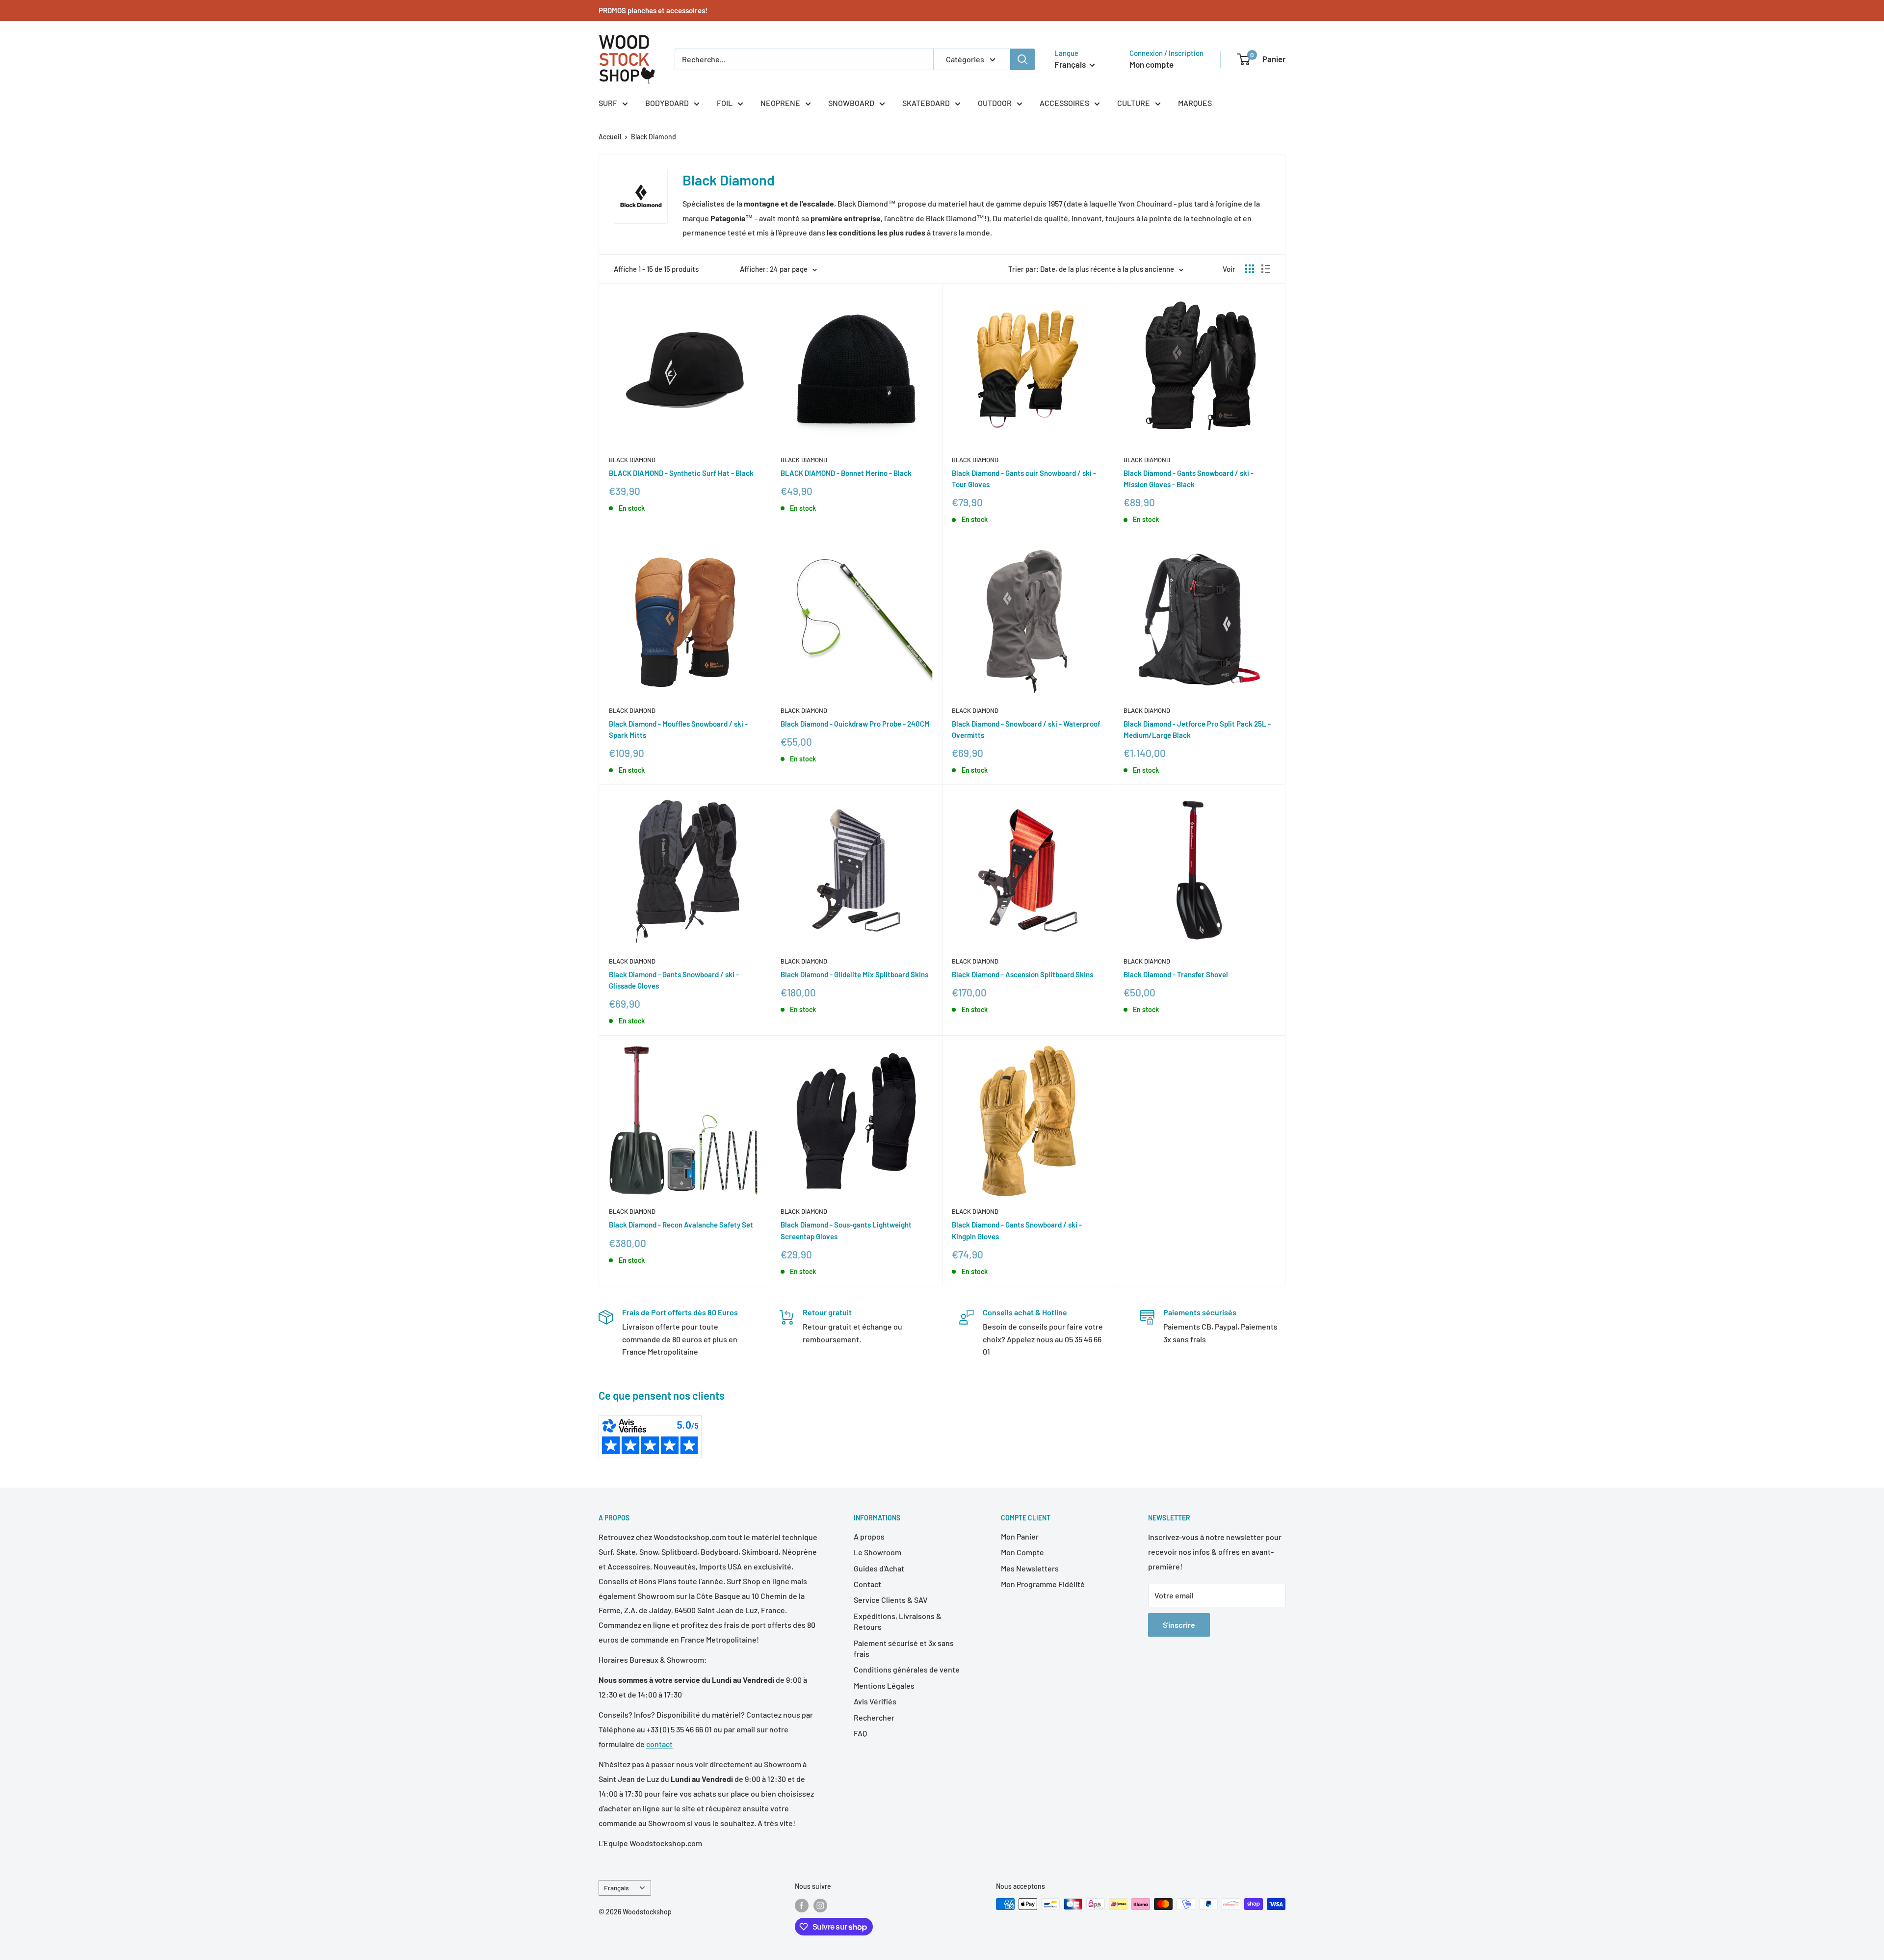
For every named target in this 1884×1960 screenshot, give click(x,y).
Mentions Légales (884, 1686)
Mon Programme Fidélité (1043, 1584)
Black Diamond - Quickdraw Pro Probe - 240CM (855, 724)
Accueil (610, 137)
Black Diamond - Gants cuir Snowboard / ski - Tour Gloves (1024, 479)
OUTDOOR (995, 103)
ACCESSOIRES (1064, 103)
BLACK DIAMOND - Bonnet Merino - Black (846, 473)
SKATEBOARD (926, 103)
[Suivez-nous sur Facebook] (802, 1905)
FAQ (860, 1733)
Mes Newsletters (1030, 1568)
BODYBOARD (667, 103)
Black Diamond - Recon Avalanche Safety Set (681, 1225)
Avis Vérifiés (875, 1701)
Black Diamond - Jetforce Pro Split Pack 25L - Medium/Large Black (1197, 729)
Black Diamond (654, 137)
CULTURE (1134, 103)
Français (616, 1888)
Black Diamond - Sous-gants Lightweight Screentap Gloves (846, 1230)
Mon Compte (1022, 1552)
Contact (867, 1584)
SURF (608, 103)
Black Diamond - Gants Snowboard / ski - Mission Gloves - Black (1189, 479)
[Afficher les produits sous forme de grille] (1250, 269)
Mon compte (1151, 64)
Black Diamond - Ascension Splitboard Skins (1022, 974)
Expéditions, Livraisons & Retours (898, 1621)
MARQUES (1195, 103)
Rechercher (874, 1717)
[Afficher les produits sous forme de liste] (1266, 269)
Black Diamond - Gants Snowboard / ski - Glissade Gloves (674, 980)
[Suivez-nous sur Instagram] (820, 1905)
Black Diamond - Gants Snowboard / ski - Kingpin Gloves (1017, 1230)
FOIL (725, 103)
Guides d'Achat (879, 1568)
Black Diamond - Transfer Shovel (1176, 974)
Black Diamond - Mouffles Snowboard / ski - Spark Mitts (678, 729)
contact (659, 1744)
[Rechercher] (1022, 59)
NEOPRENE (780, 103)
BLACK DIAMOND (632, 460)
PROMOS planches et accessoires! (653, 10)
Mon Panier (1020, 1536)
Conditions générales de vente (907, 1669)
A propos (869, 1536)
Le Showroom (877, 1552)
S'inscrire (1179, 1625)
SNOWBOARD (851, 103)
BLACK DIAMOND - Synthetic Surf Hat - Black (681, 473)
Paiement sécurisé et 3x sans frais (904, 1648)
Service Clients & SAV (891, 1600)
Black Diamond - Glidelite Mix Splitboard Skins (854, 974)
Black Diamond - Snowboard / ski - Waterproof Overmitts (1026, 729)
